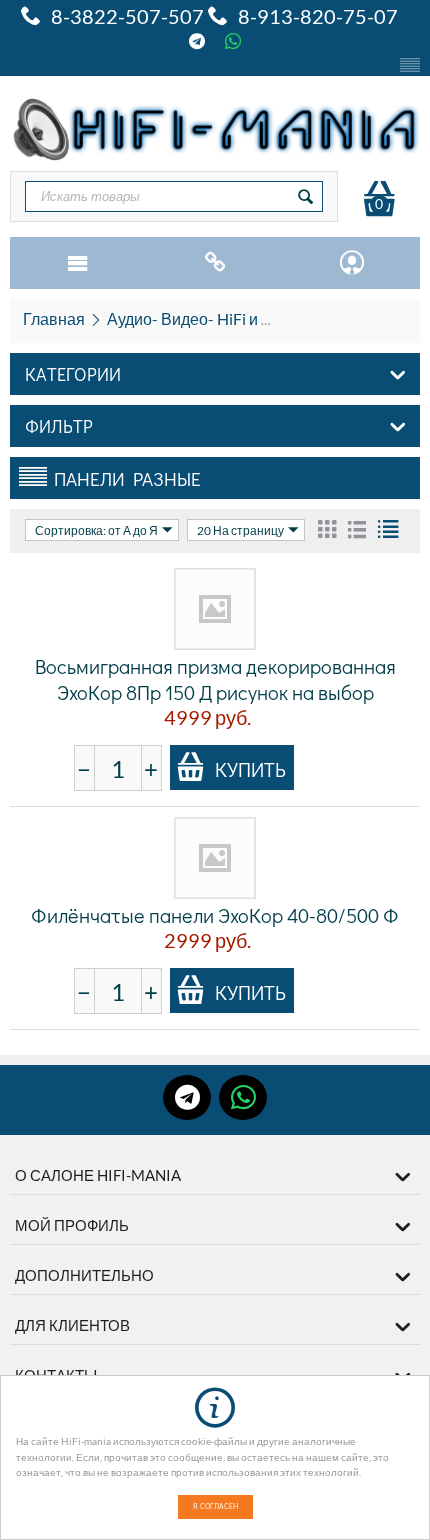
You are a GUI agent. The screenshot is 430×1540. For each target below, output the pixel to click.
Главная (54, 318)
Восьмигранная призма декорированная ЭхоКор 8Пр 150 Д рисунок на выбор (215, 679)
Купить (250, 769)
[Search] (306, 196)
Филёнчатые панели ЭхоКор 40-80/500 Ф (215, 915)
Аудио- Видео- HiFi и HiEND (208, 318)
